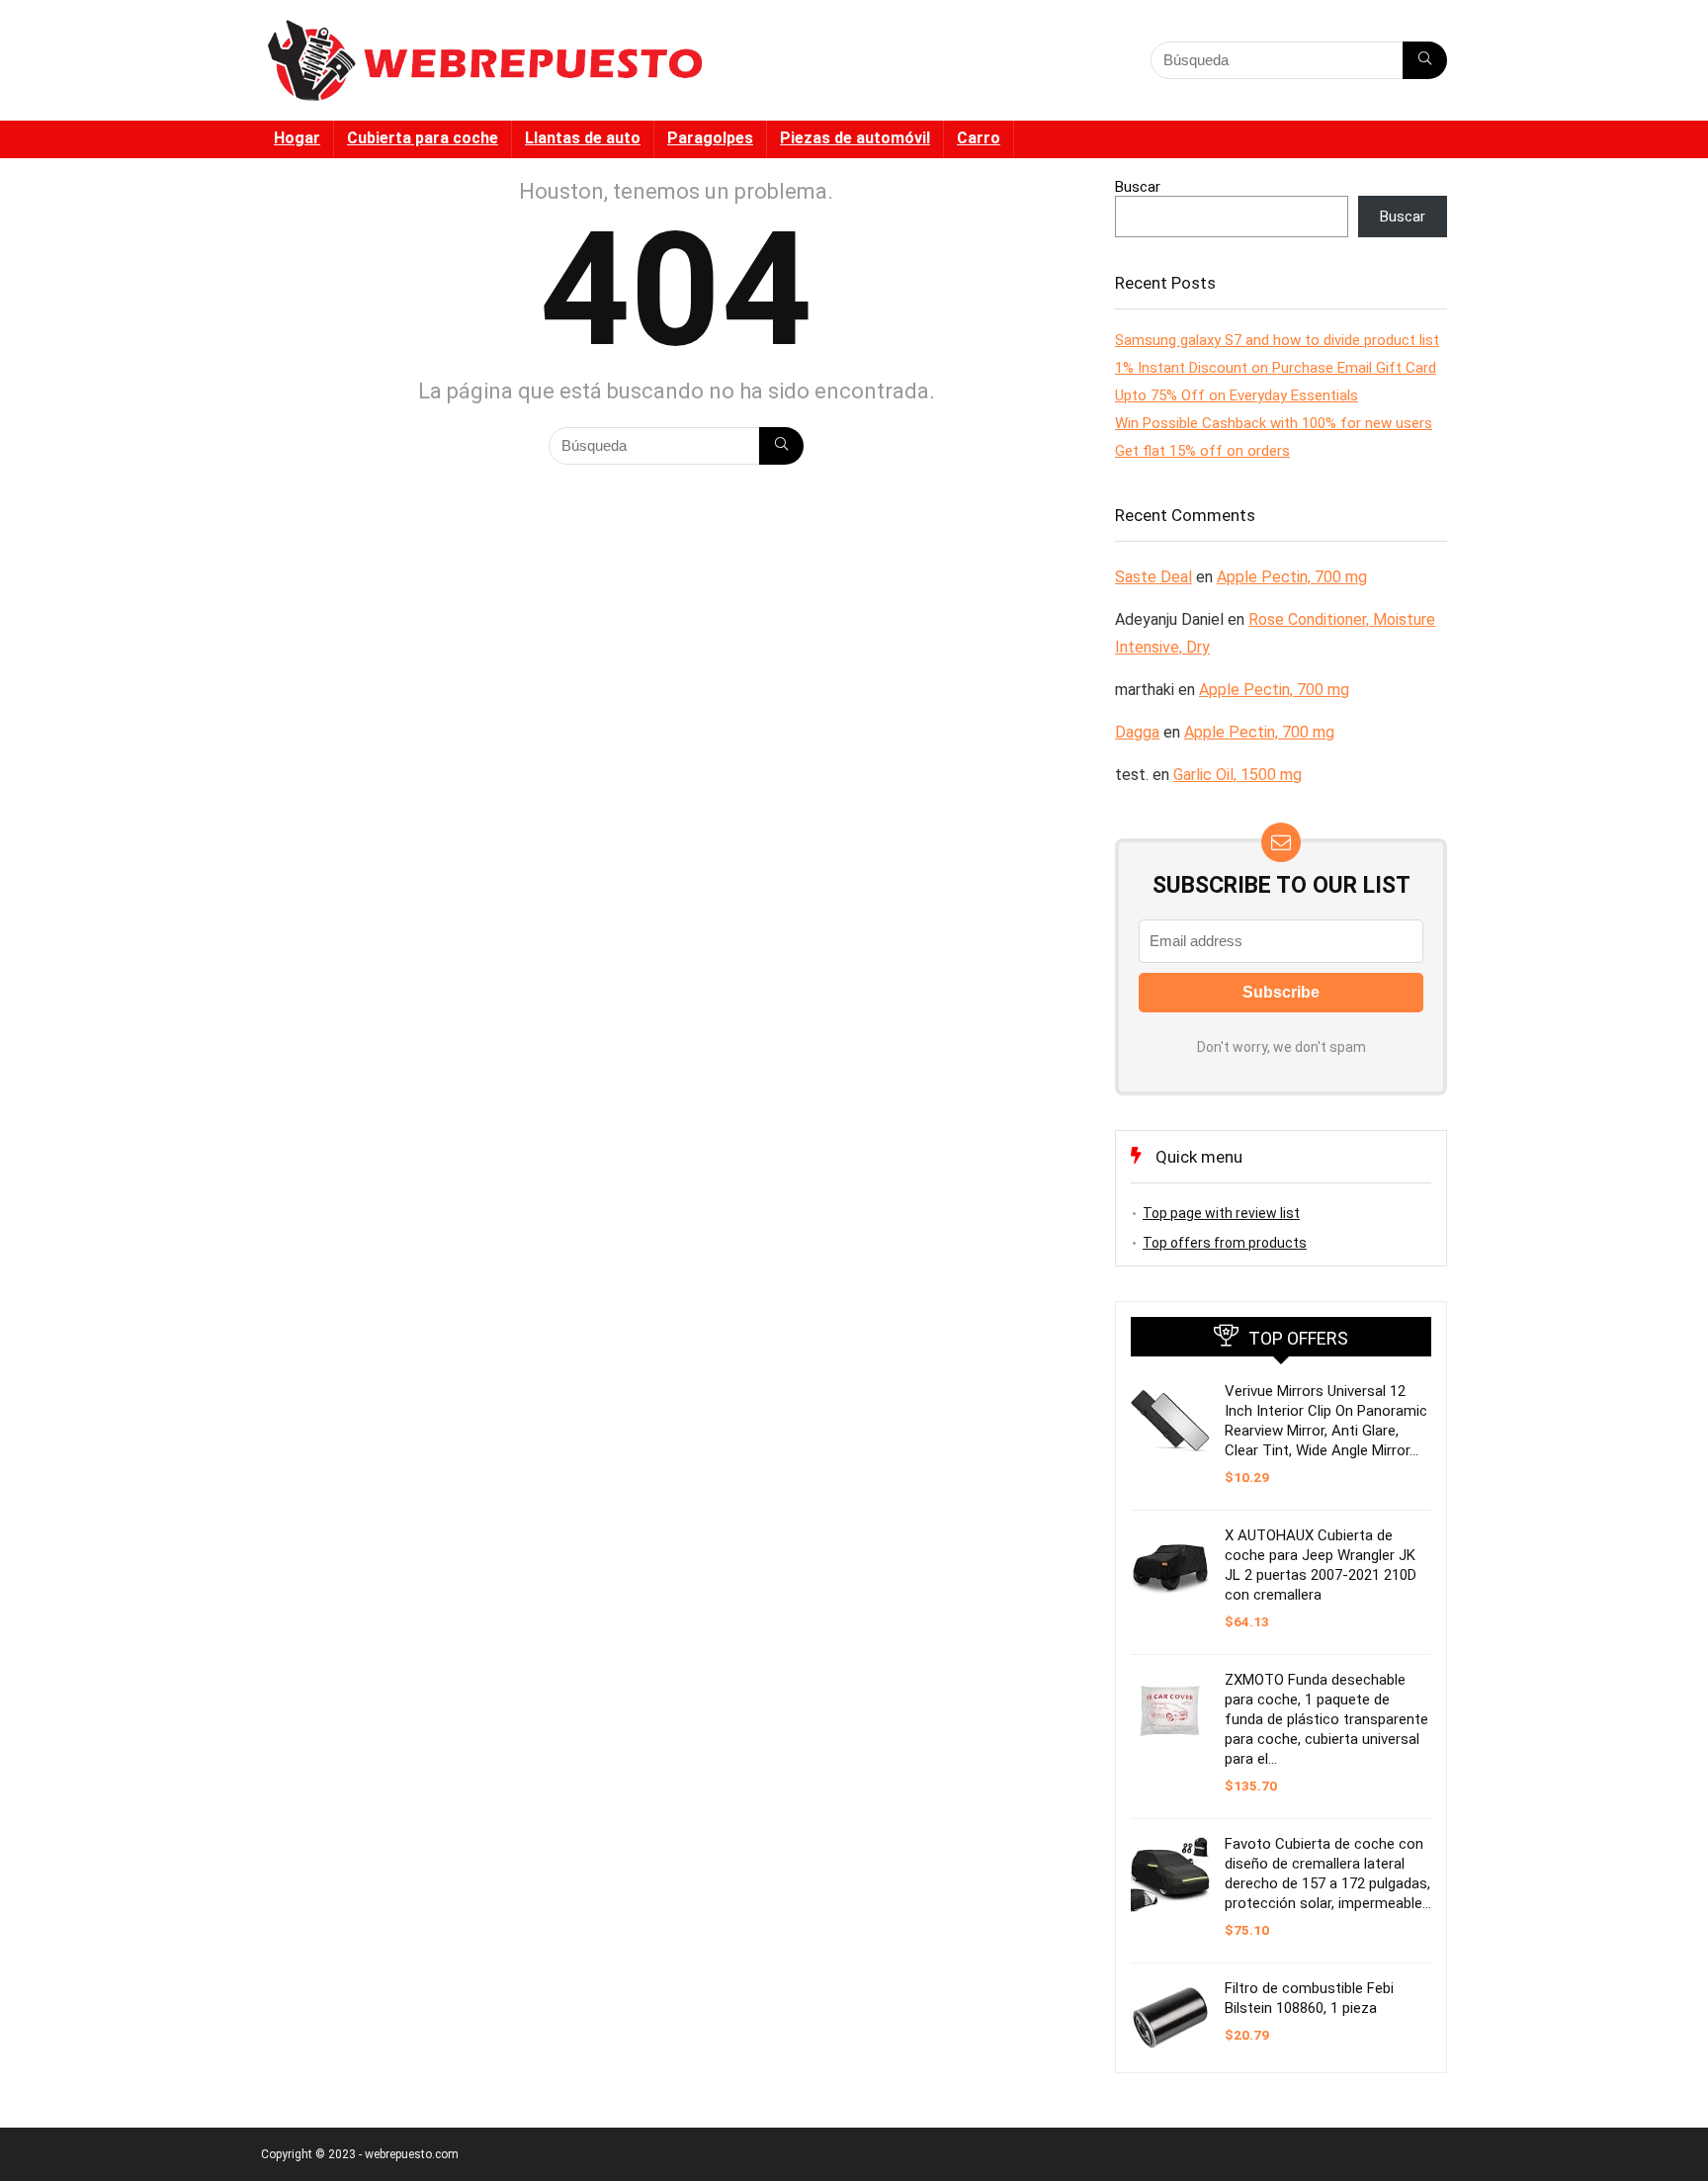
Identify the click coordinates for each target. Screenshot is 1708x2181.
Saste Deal (1153, 577)
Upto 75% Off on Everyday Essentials (1237, 395)
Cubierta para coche (423, 138)
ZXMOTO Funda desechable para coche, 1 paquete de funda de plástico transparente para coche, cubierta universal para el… (1326, 1719)
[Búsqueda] (1425, 60)
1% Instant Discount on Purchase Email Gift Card (1276, 368)
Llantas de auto (583, 138)
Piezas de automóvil (855, 138)
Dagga (1137, 732)
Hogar (297, 138)
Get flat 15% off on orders (1202, 451)
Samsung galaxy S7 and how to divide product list (1277, 340)
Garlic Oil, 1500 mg (1238, 775)
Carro (979, 138)
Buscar (1138, 187)
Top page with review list (1221, 1213)
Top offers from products (1225, 1243)
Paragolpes (710, 138)
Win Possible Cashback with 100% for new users (1274, 423)
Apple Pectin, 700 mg (1292, 577)
